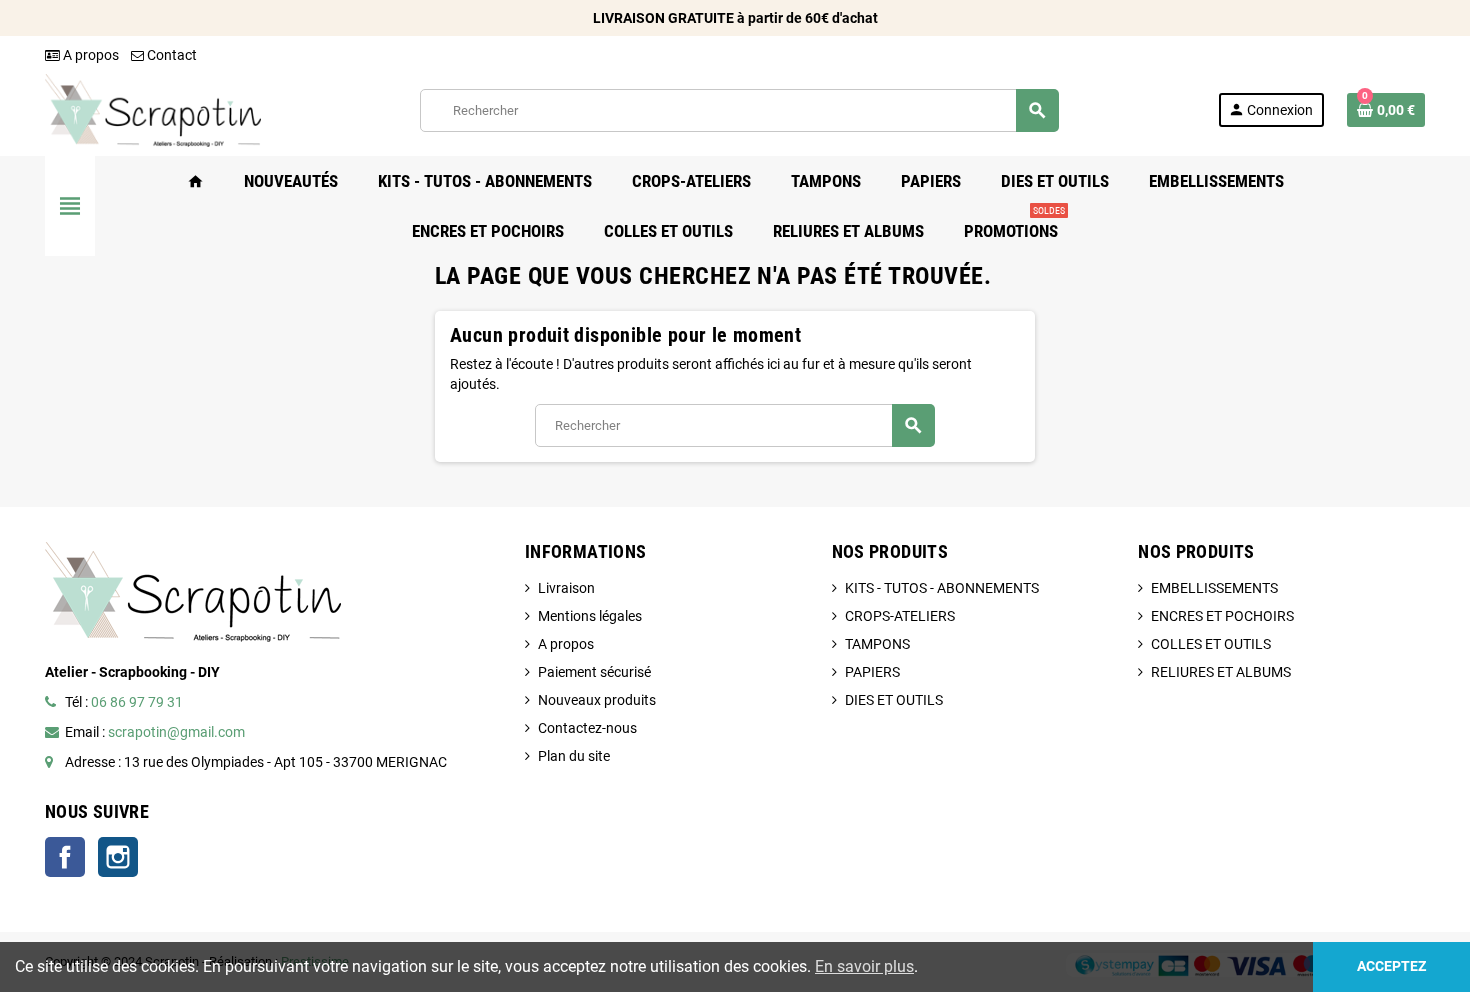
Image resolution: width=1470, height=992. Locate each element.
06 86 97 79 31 (137, 702)
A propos (89, 55)
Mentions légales (590, 616)
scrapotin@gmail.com (176, 732)
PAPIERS (872, 672)
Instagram (118, 857)
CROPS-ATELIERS (900, 616)
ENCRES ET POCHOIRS (1222, 616)
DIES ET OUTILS (894, 700)
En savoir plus (864, 966)
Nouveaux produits (597, 700)
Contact (170, 55)
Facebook (65, 857)
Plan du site (574, 756)
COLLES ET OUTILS (1211, 644)
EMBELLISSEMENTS (1214, 588)
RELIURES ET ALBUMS (1221, 672)
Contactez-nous (587, 728)
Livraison (566, 588)
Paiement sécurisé (594, 672)
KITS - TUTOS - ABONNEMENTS (942, 588)
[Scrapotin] (153, 109)
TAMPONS (877, 644)
